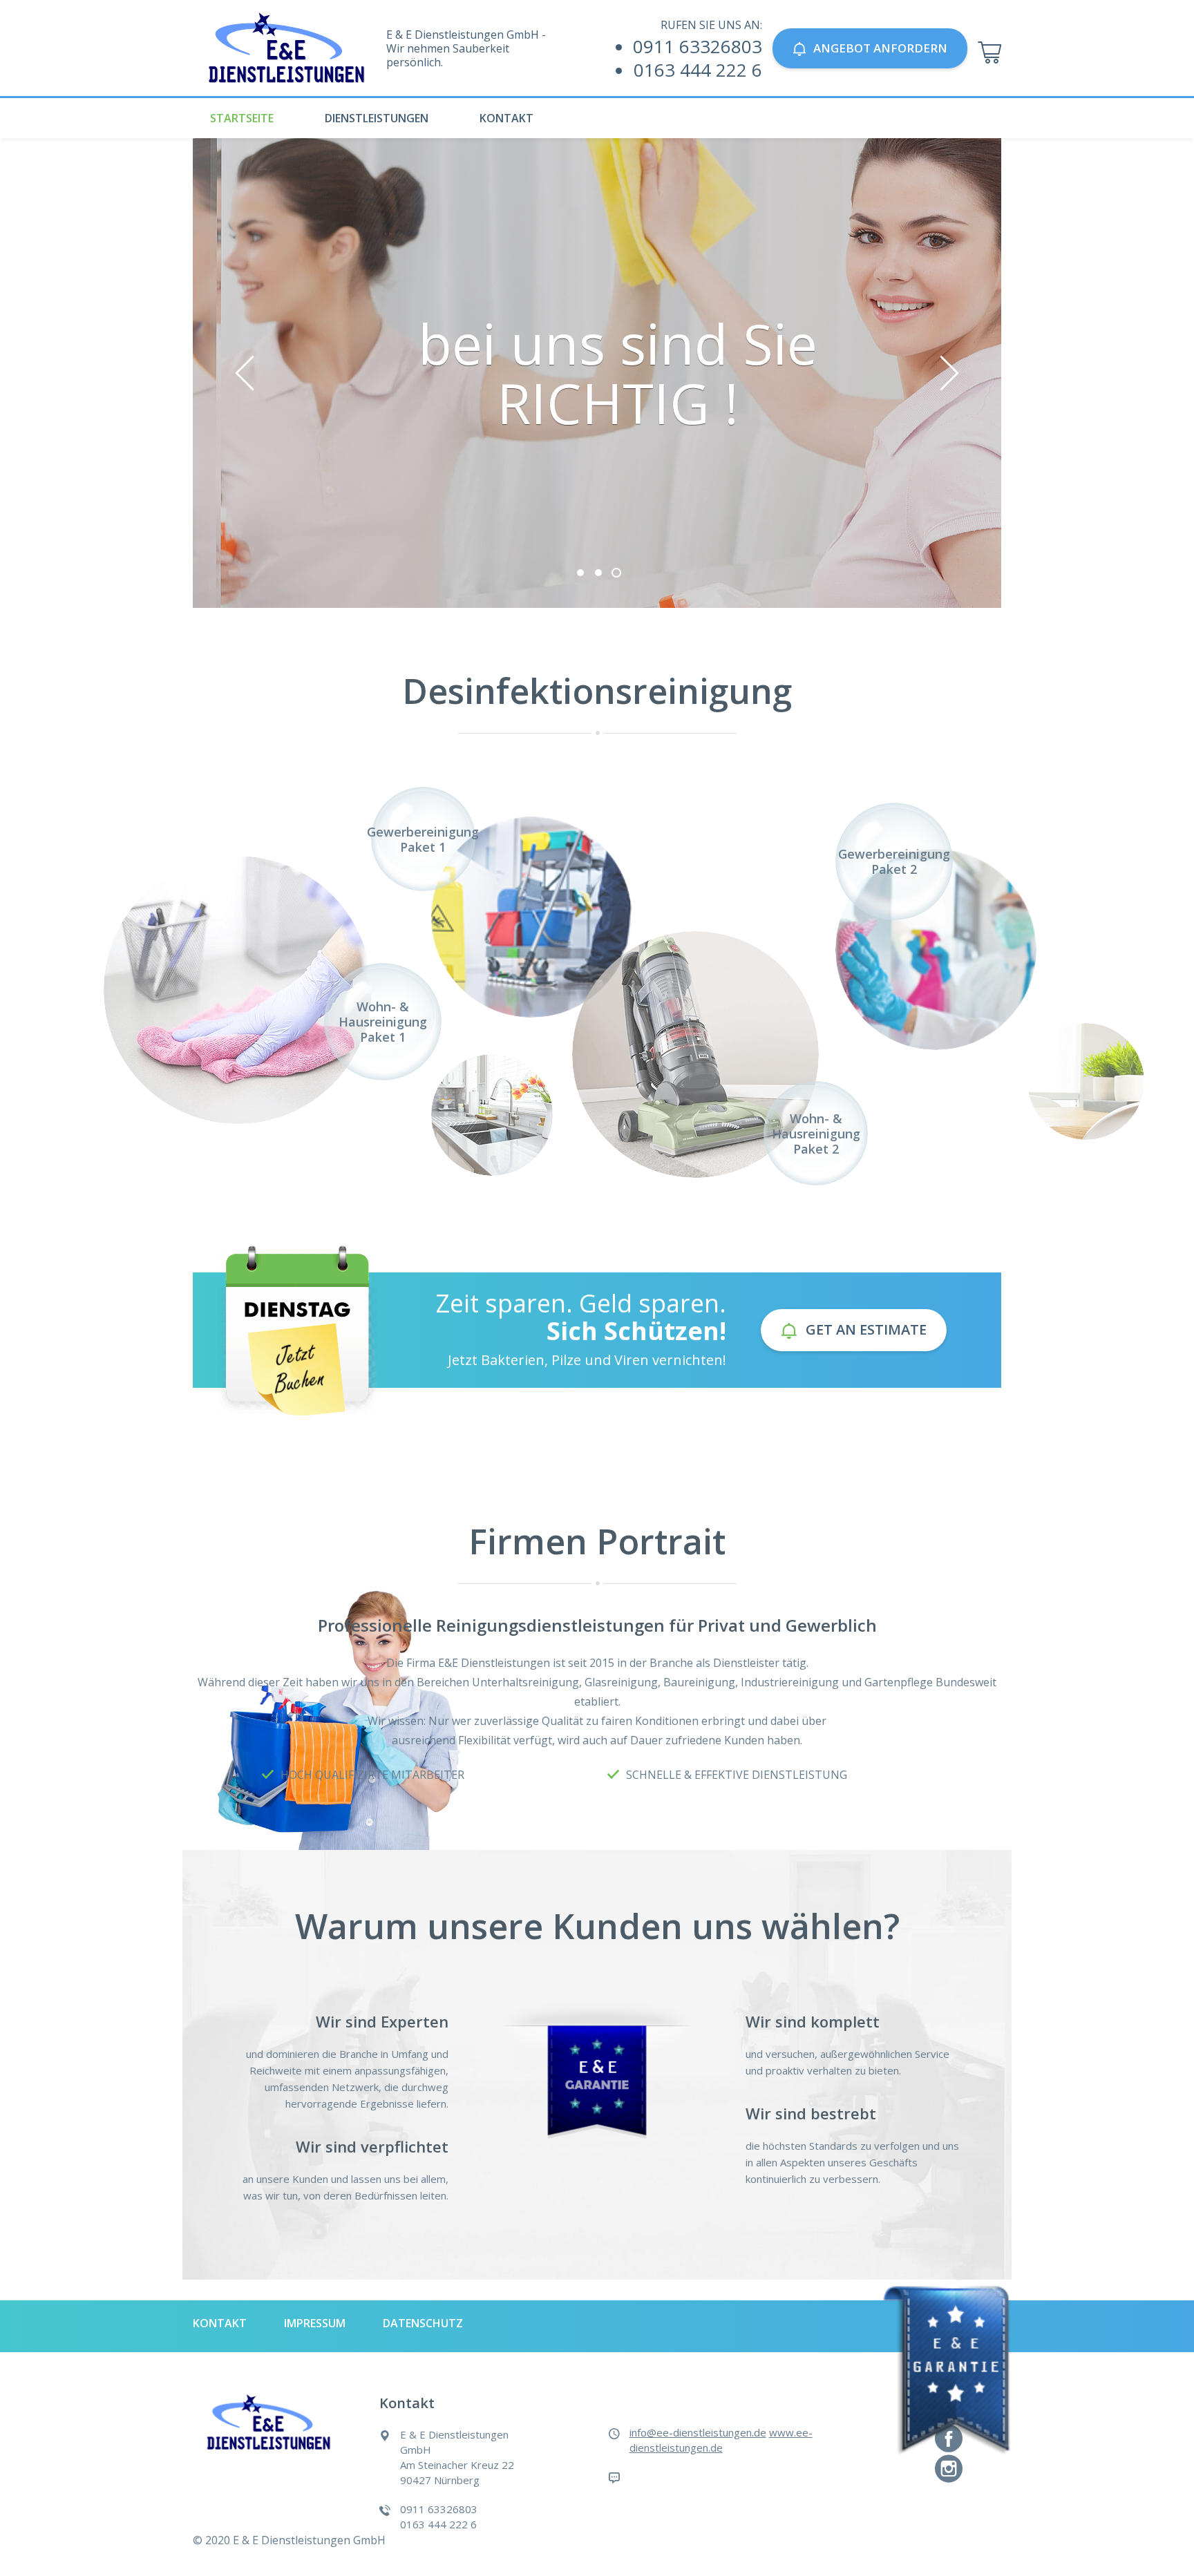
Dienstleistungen (377, 118)
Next (949, 373)
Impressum (315, 2323)
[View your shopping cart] (989, 53)
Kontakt (506, 118)
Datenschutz (423, 2323)
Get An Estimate (866, 1329)
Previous (245, 373)
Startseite (242, 118)
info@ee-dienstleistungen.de (698, 2432)
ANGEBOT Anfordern (880, 48)
